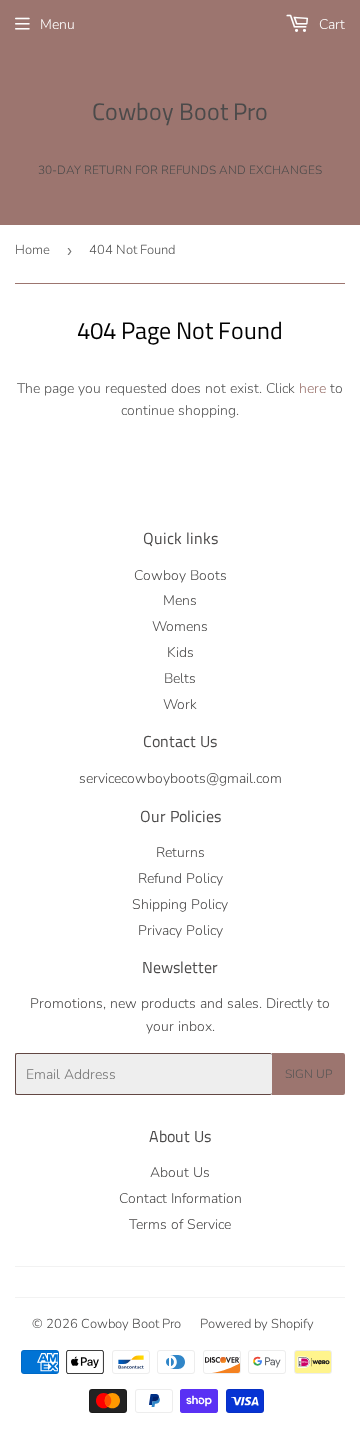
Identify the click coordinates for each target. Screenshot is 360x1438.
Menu (57, 24)
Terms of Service (180, 1224)
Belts (180, 678)
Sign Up (308, 1074)
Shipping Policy (180, 904)
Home (32, 250)
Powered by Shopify (257, 1324)
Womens (180, 626)
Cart (330, 24)
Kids (180, 652)
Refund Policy (180, 878)
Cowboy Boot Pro (180, 112)
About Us (180, 1172)
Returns (180, 852)
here (312, 388)
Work (180, 704)
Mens (180, 600)
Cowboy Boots (180, 575)
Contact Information (180, 1198)
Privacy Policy (180, 930)
